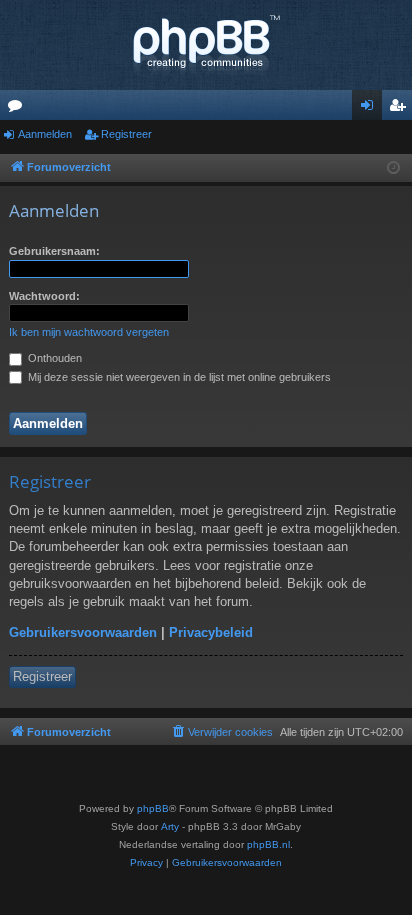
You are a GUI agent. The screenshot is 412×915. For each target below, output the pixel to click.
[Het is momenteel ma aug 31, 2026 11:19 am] (393, 168)
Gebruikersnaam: (54, 251)
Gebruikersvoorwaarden (83, 632)
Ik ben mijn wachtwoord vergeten (89, 332)
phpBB (153, 808)
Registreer (126, 134)
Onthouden (53, 358)
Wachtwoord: (44, 296)
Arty (170, 826)
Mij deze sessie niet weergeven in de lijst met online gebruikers (178, 377)
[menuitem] (221, 732)
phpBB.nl (268, 844)
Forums (19, 109)
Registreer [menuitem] (401, 109)
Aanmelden (45, 134)
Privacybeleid (211, 632)
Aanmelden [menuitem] (371, 109)
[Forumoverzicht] (206, 45)
